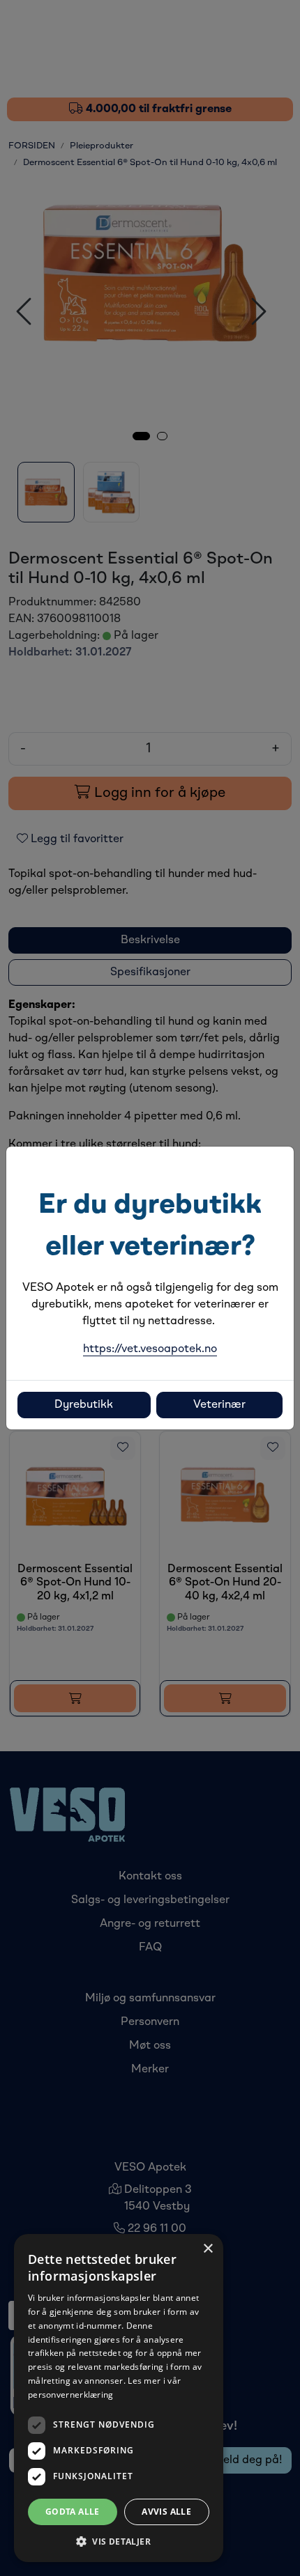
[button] (119, 2541)
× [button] (208, 2249)
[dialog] (119, 2398)
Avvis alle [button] (166, 2512)
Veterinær (219, 1405)
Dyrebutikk (84, 1405)
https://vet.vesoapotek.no (150, 1349)
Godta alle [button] (73, 2512)
